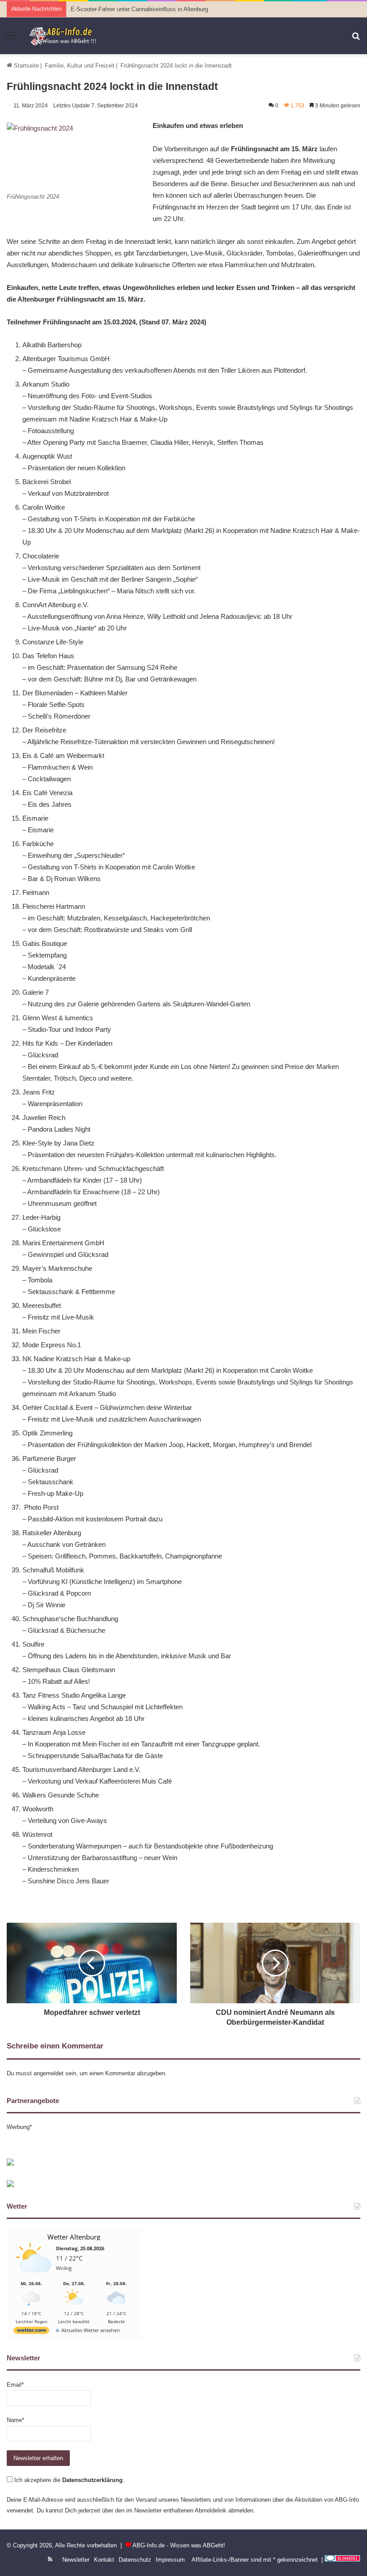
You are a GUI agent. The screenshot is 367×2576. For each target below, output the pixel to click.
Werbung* (19, 2127)
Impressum (170, 2560)
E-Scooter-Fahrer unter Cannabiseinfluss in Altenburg (139, 9)
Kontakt (104, 2560)
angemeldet (49, 2073)
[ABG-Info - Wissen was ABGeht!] (66, 36)
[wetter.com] (31, 2332)
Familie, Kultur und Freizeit (80, 66)
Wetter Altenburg (74, 2237)
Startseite (26, 66)
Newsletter (76, 2560)
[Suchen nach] (356, 39)
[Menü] (11, 39)
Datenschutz (135, 2560)
